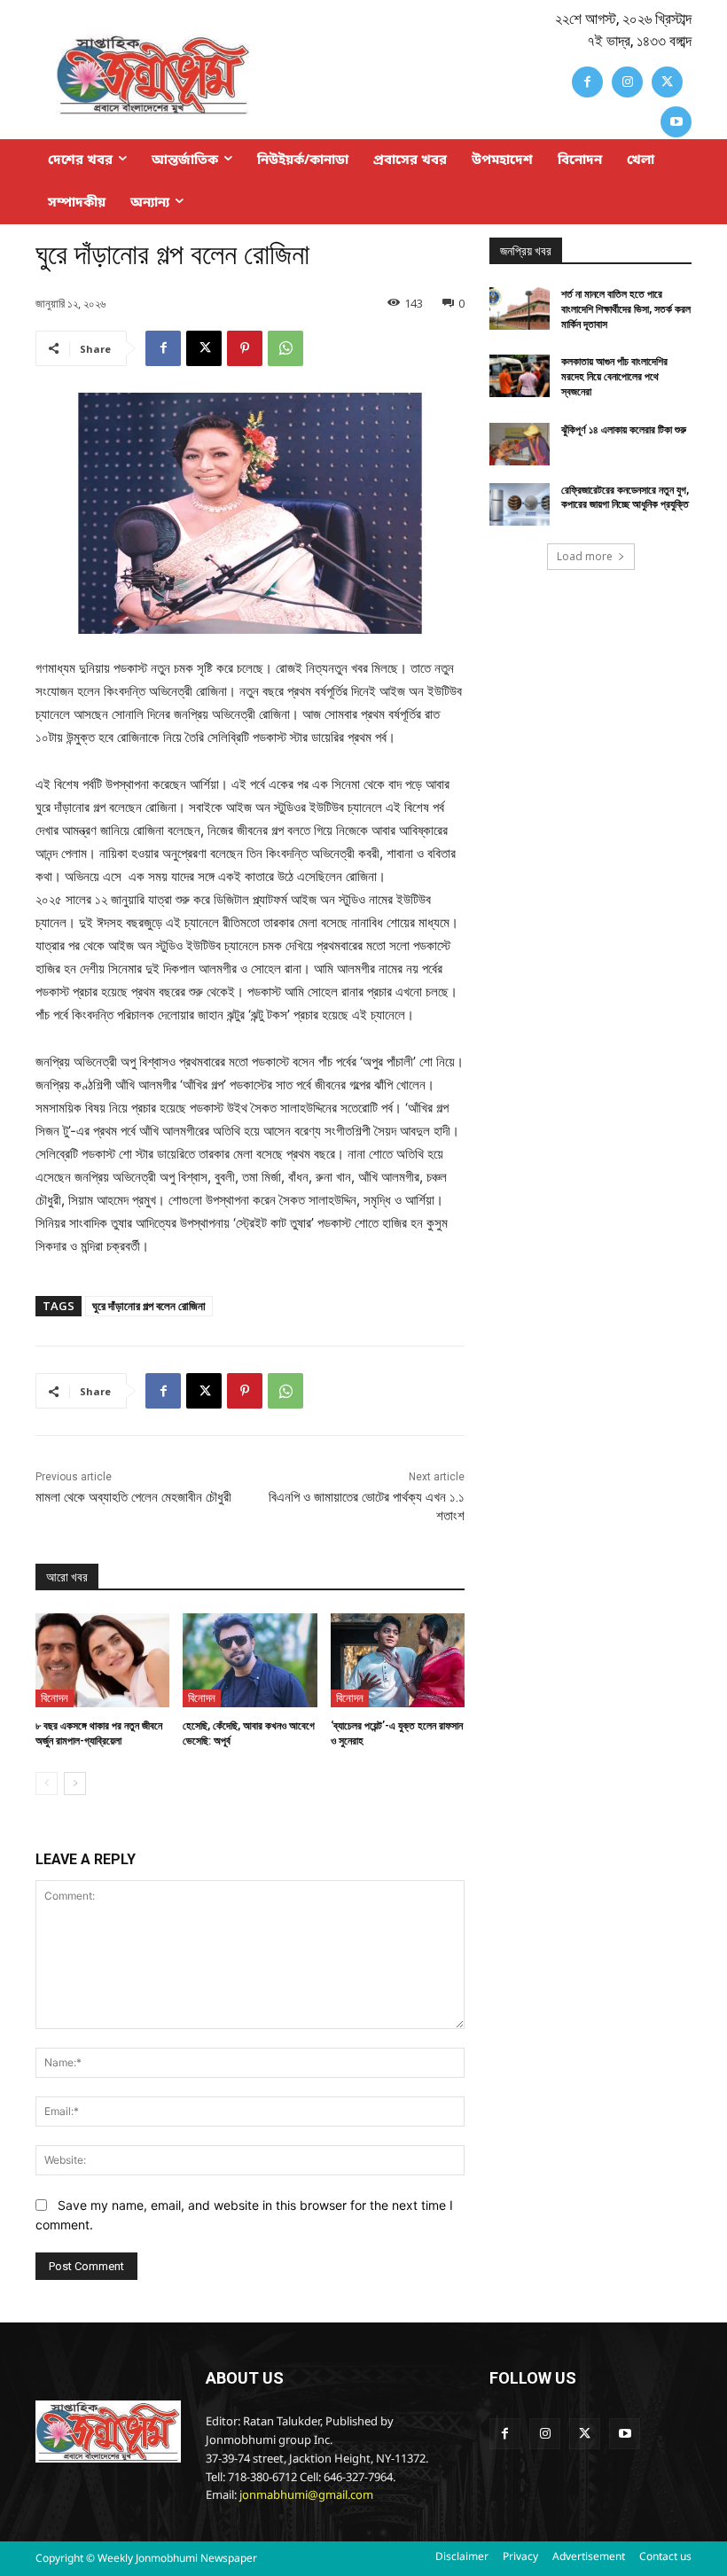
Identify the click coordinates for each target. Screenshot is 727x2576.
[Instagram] (627, 82)
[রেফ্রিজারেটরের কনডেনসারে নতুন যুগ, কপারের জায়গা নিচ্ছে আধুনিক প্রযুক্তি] (520, 504)
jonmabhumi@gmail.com (306, 2496)
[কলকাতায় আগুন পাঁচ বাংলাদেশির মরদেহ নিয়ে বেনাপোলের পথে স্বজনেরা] (520, 376)
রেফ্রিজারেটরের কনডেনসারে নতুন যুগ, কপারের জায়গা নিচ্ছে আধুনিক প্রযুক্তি (625, 498)
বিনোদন (55, 1698)
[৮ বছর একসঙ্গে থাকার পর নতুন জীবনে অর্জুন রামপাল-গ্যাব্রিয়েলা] (102, 1660)
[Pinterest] (245, 348)
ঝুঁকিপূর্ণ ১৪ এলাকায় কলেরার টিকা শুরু (624, 430)
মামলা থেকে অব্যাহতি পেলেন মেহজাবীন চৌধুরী (133, 1497)
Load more (585, 556)
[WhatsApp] (285, 348)
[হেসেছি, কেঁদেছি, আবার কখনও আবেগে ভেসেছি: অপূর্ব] (250, 1660)
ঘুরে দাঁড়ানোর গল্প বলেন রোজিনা (149, 1306)
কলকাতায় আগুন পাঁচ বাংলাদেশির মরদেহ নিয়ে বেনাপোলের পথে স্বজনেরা (614, 377)
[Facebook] (587, 82)
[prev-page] (47, 1784)
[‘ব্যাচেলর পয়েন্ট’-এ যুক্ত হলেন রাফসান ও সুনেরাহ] (398, 1660)
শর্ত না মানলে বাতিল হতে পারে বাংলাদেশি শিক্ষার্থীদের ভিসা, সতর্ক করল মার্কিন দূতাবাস (626, 309)
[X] (667, 82)
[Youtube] (676, 122)
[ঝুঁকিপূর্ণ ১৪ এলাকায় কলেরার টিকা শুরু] (520, 444)
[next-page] (75, 1784)
